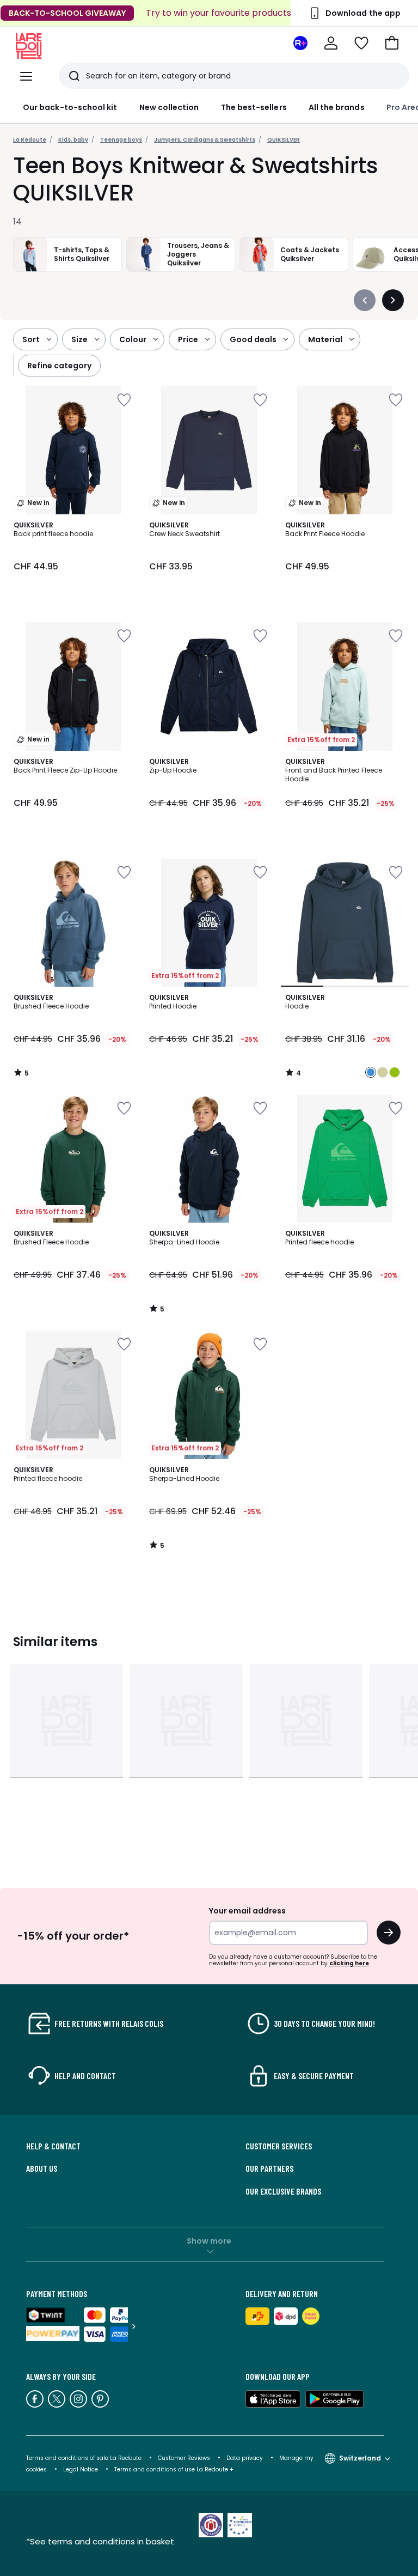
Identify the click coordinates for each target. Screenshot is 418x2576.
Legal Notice (81, 2469)
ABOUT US (42, 2168)
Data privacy (245, 2458)
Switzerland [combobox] (360, 2458)
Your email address (247, 1911)
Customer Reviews (184, 2458)
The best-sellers (254, 107)
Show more (209, 2241)
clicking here (349, 1963)
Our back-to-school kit (70, 107)
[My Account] (331, 43)
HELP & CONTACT (53, 2146)
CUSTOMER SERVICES (279, 2146)
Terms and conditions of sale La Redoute (85, 2458)
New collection (169, 107)
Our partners (269, 2168)
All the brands (337, 107)
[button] (392, 43)
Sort (31, 339)
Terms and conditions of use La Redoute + (174, 2469)
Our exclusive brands (283, 2191)
